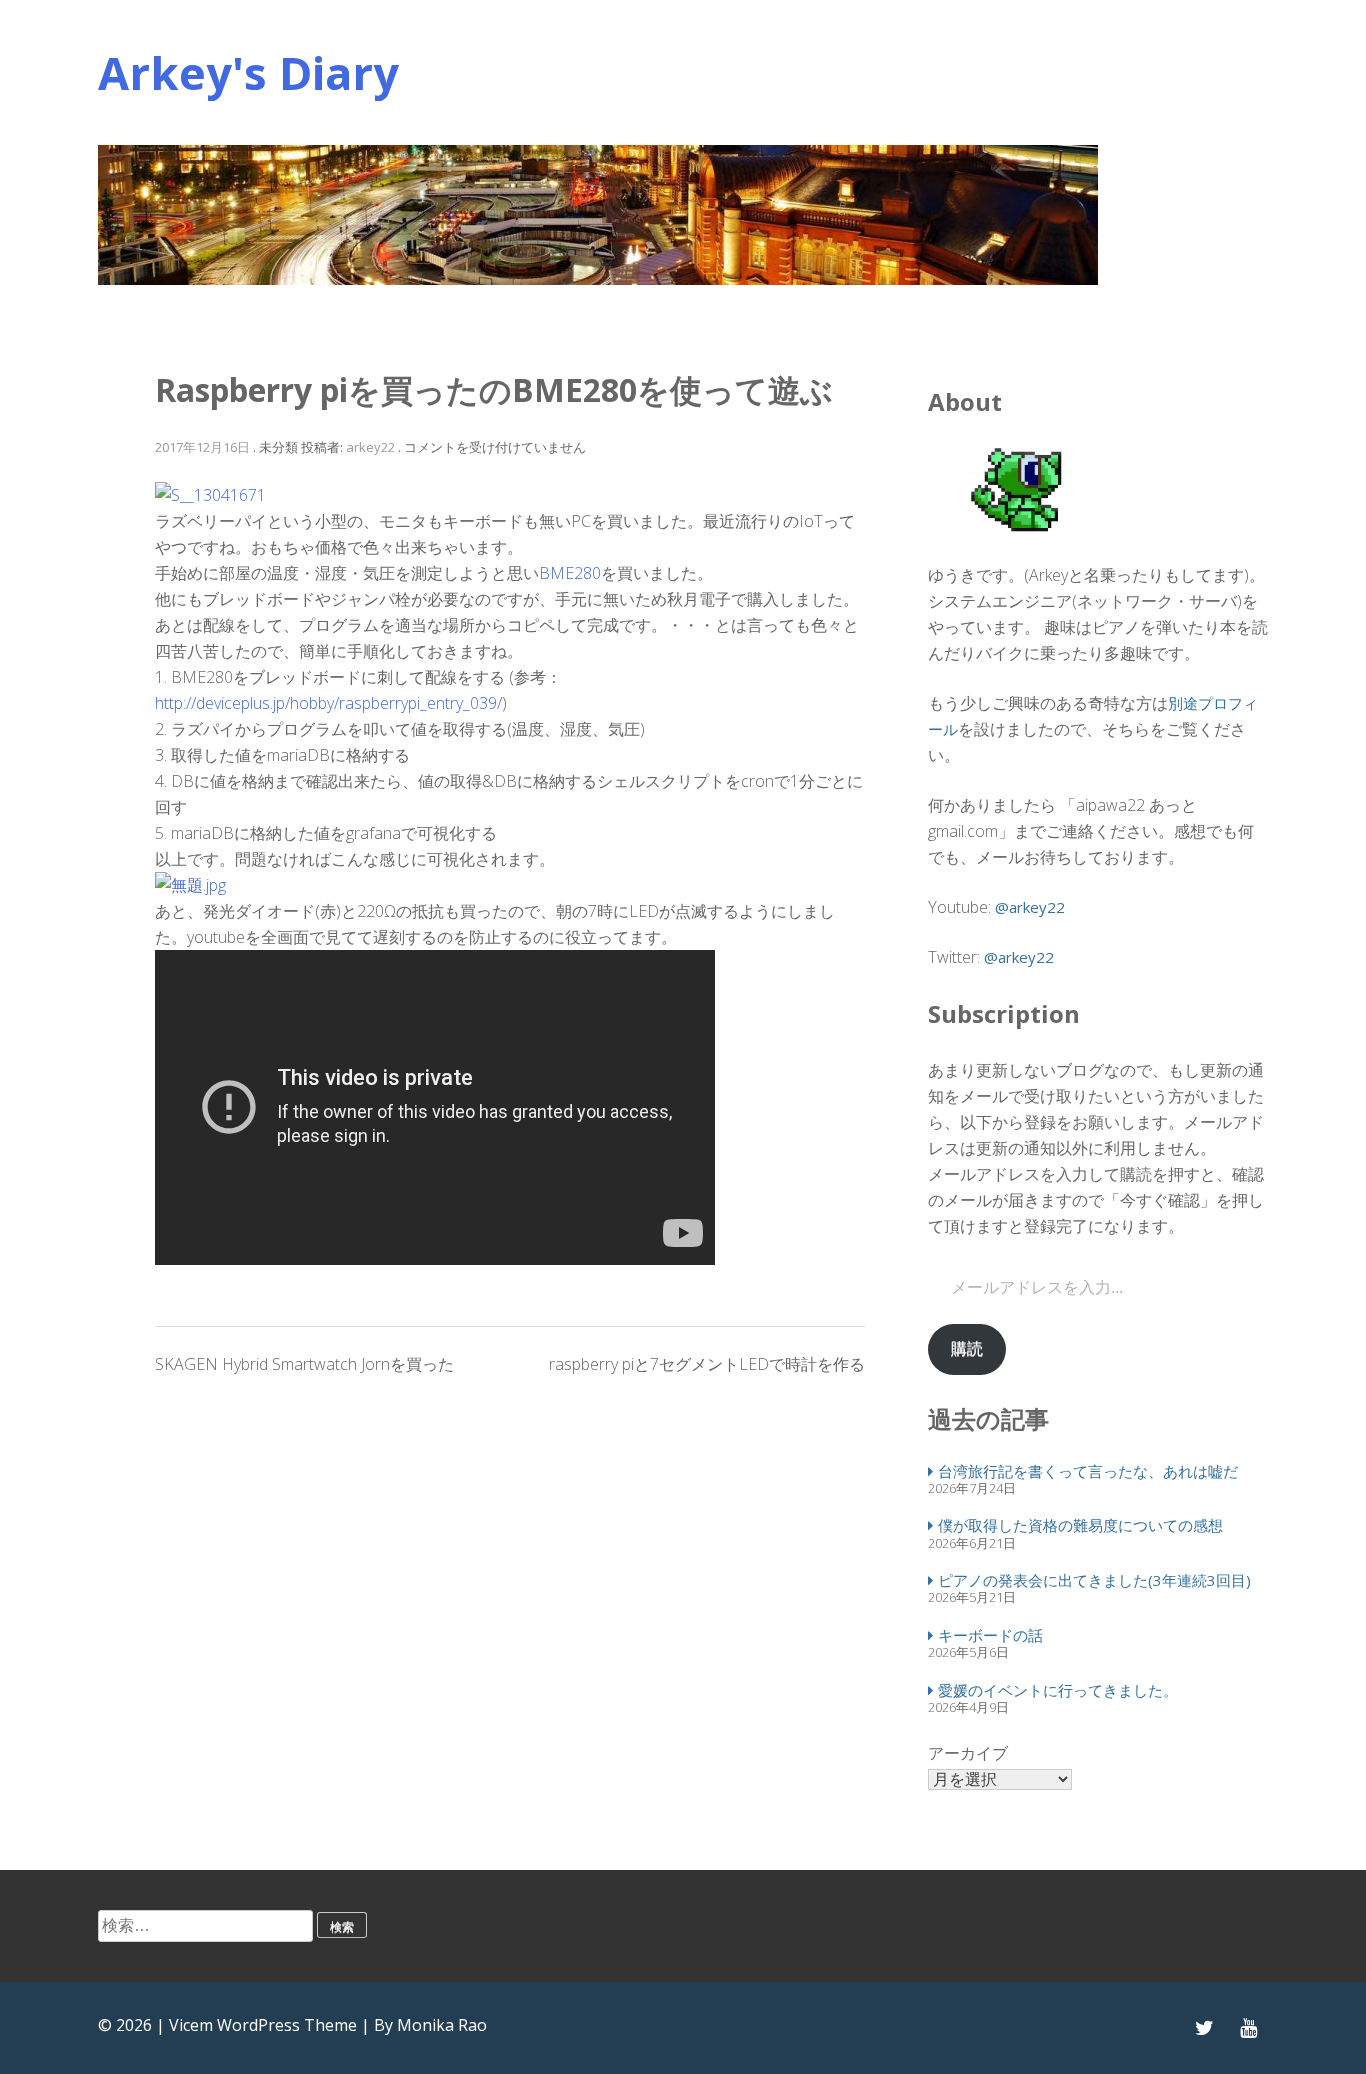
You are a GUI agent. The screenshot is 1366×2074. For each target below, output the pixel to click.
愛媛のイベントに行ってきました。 (1058, 1690)
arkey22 (370, 447)
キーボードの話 (990, 1635)
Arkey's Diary (248, 72)
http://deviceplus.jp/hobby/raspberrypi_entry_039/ (328, 703)
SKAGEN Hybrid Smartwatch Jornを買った (304, 1364)
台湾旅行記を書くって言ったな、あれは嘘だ (1088, 1471)
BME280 (570, 573)
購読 (967, 1348)
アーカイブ (968, 1753)
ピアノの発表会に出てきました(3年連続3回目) (1094, 1580)
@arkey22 (1030, 907)
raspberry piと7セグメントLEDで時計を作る (707, 1364)
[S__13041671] (210, 495)
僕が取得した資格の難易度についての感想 (1080, 1525)
